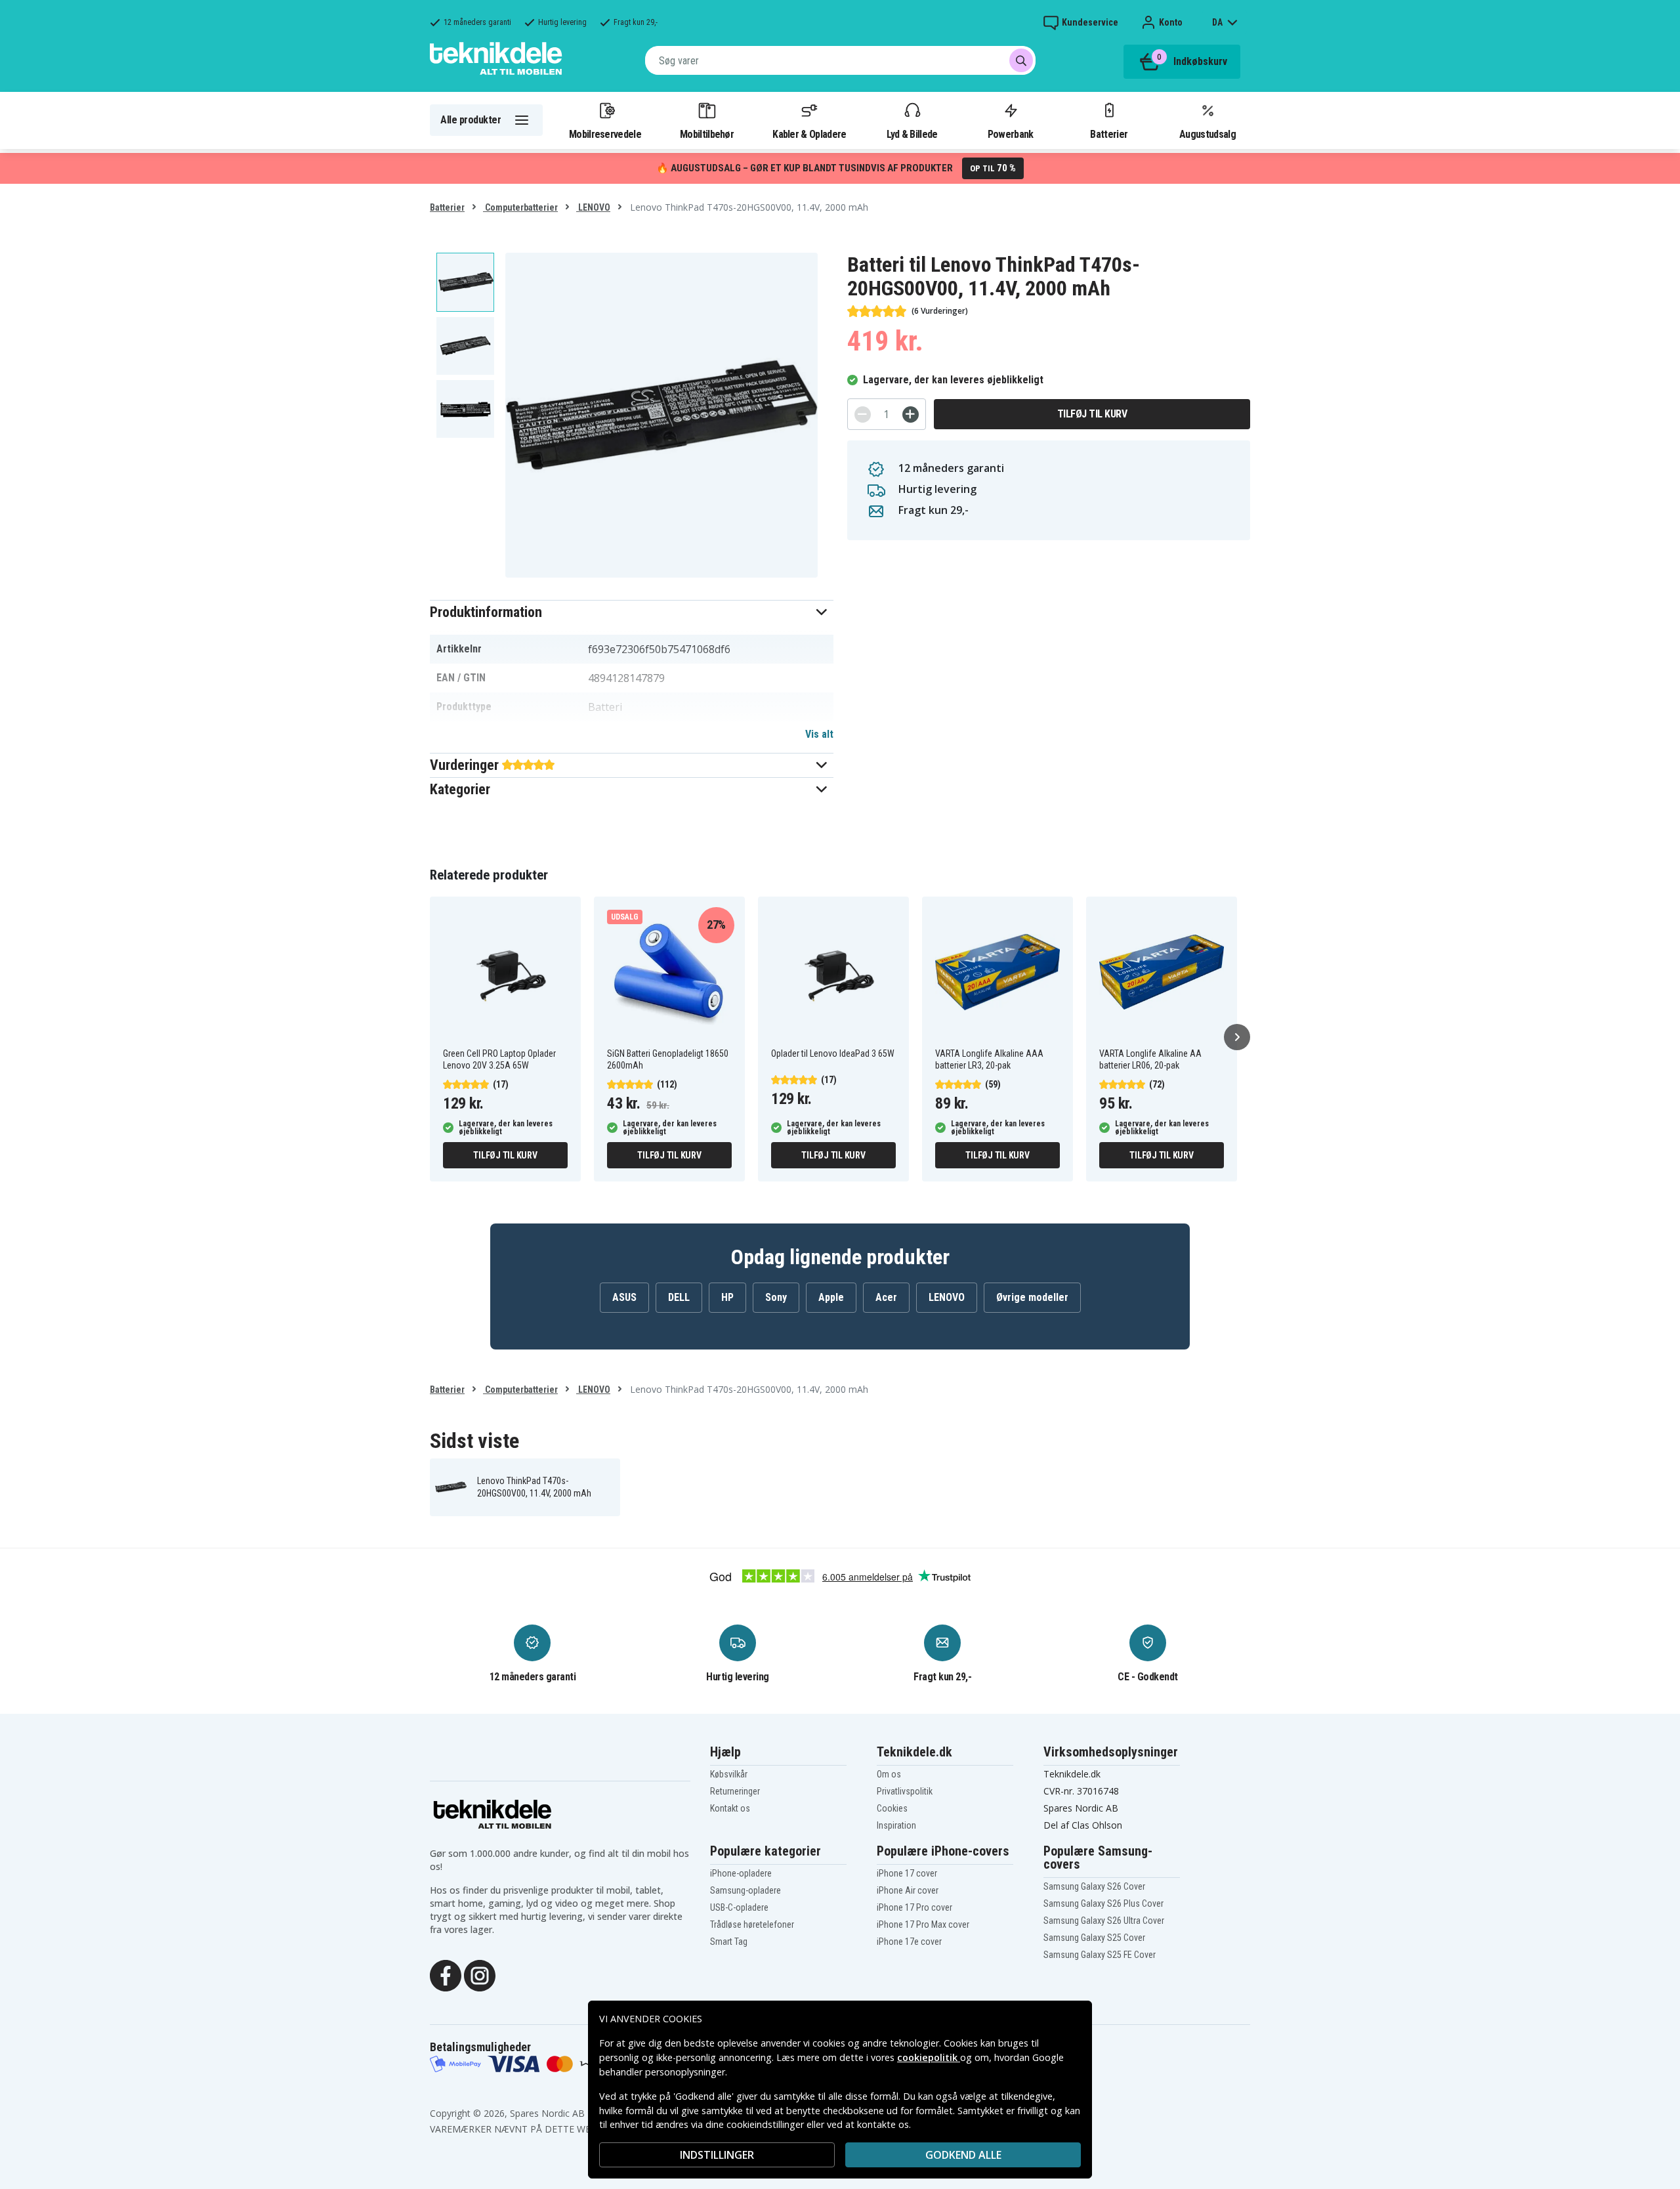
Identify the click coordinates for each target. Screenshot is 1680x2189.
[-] (863, 414)
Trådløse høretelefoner (752, 1924)
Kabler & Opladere (809, 134)
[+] (911, 414)
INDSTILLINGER (717, 2155)
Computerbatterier (520, 207)
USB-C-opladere (739, 1907)
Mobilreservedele (605, 134)
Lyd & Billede (912, 134)
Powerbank (1011, 134)
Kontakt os (730, 1808)
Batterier (1109, 134)
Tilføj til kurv (1092, 414)
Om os (889, 1774)
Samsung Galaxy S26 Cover (1094, 1886)
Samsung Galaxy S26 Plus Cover (1103, 1903)
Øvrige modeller (1032, 1297)
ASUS (624, 1297)
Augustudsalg (1207, 134)
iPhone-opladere (741, 1873)
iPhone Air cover (908, 1890)
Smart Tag (729, 1942)
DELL (679, 1297)
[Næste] (1237, 1037)
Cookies (892, 1808)
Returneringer (735, 1791)
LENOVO (593, 207)
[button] (632, 612)
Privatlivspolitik (905, 1791)
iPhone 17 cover (907, 1873)
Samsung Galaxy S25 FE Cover (1100, 1955)
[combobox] (840, 60)
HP (727, 1297)
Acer (886, 1297)
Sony (776, 1297)
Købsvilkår (729, 1774)
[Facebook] (446, 1974)
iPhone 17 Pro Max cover (923, 1924)
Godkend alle (963, 2155)
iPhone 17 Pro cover (914, 1907)
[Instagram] (480, 1974)
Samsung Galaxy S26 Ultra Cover (1104, 1921)
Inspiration (896, 1825)
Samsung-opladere (745, 1890)
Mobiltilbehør (707, 134)
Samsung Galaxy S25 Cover (1094, 1938)
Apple (831, 1297)
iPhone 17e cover (909, 1942)
